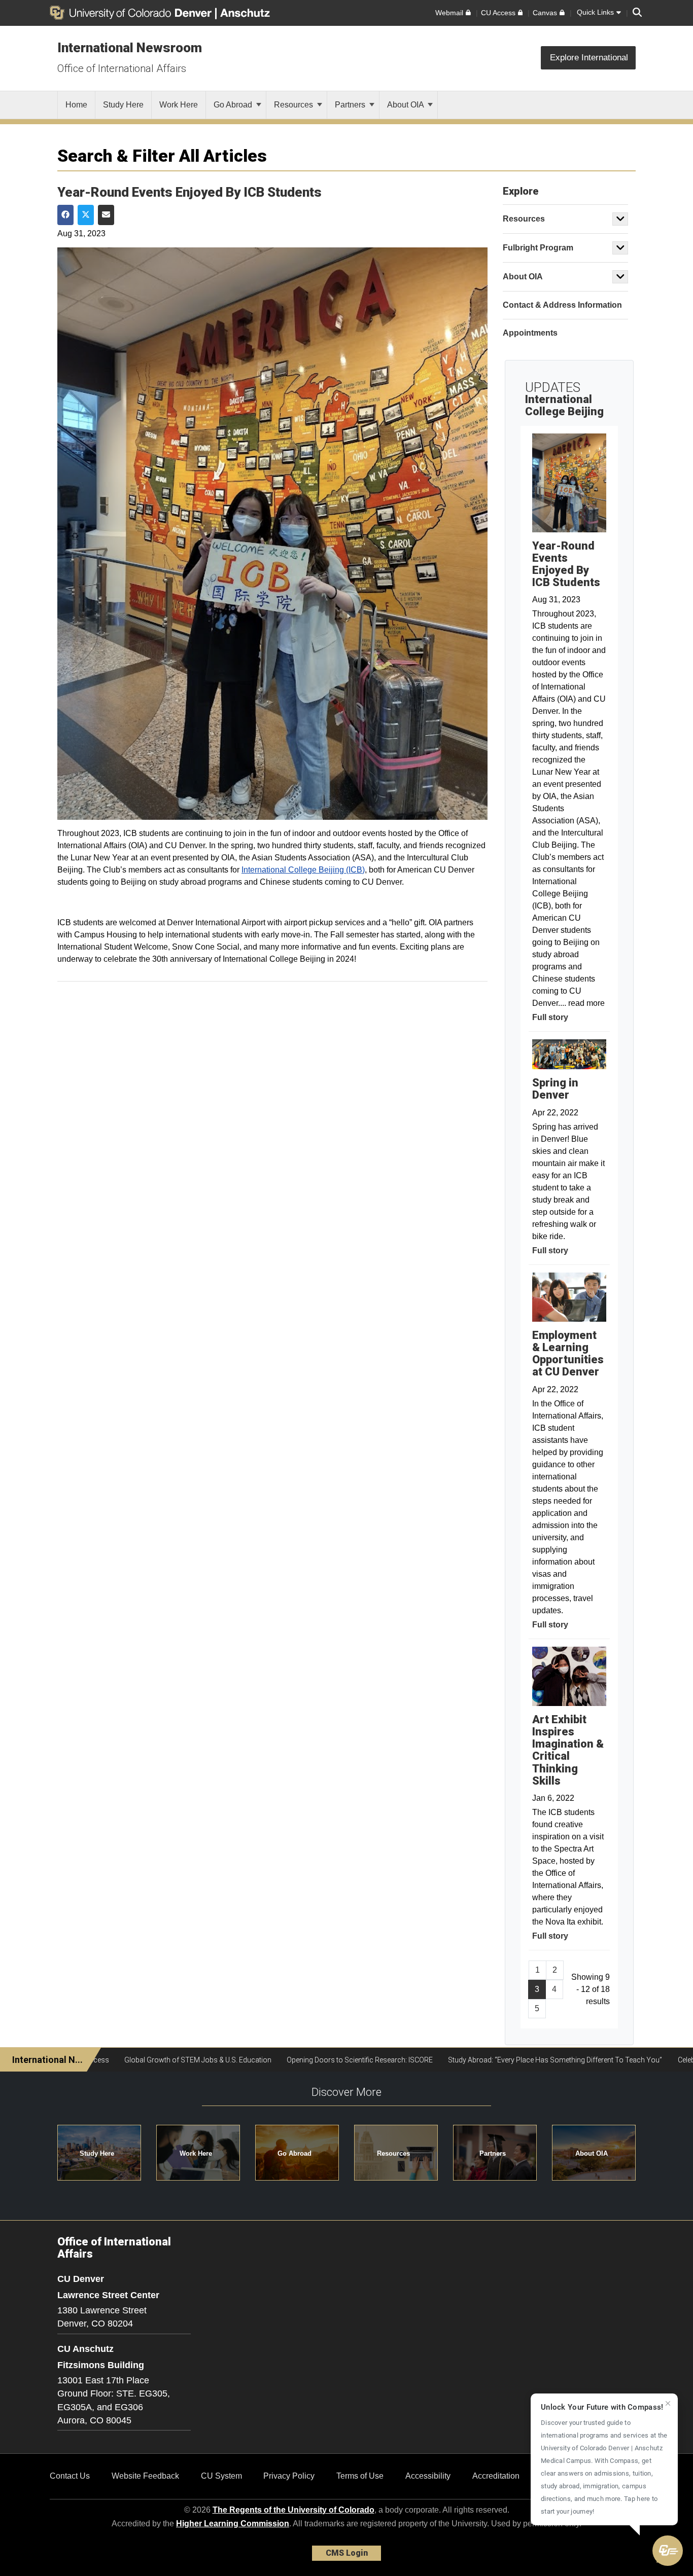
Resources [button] (393, 2153)
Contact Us (70, 2476)
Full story (550, 1017)
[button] (668, 2551)
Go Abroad (234, 105)
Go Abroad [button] (294, 2153)
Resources (294, 105)
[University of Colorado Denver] (132, 13)
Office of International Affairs (122, 68)
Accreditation (496, 2476)
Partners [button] (493, 2153)
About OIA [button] (592, 2153)
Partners (351, 105)
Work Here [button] (196, 2153)
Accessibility (428, 2476)
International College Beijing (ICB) (303, 870)
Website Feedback (145, 2476)
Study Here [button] (97, 2153)
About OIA (406, 105)
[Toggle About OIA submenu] (620, 277)
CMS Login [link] (347, 2553)
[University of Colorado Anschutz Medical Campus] (246, 13)
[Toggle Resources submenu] (620, 219)
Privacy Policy (289, 2476)
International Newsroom (130, 48)
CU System (221, 2476)
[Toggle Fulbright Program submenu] (620, 248)
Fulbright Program (538, 248)
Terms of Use (360, 2476)
